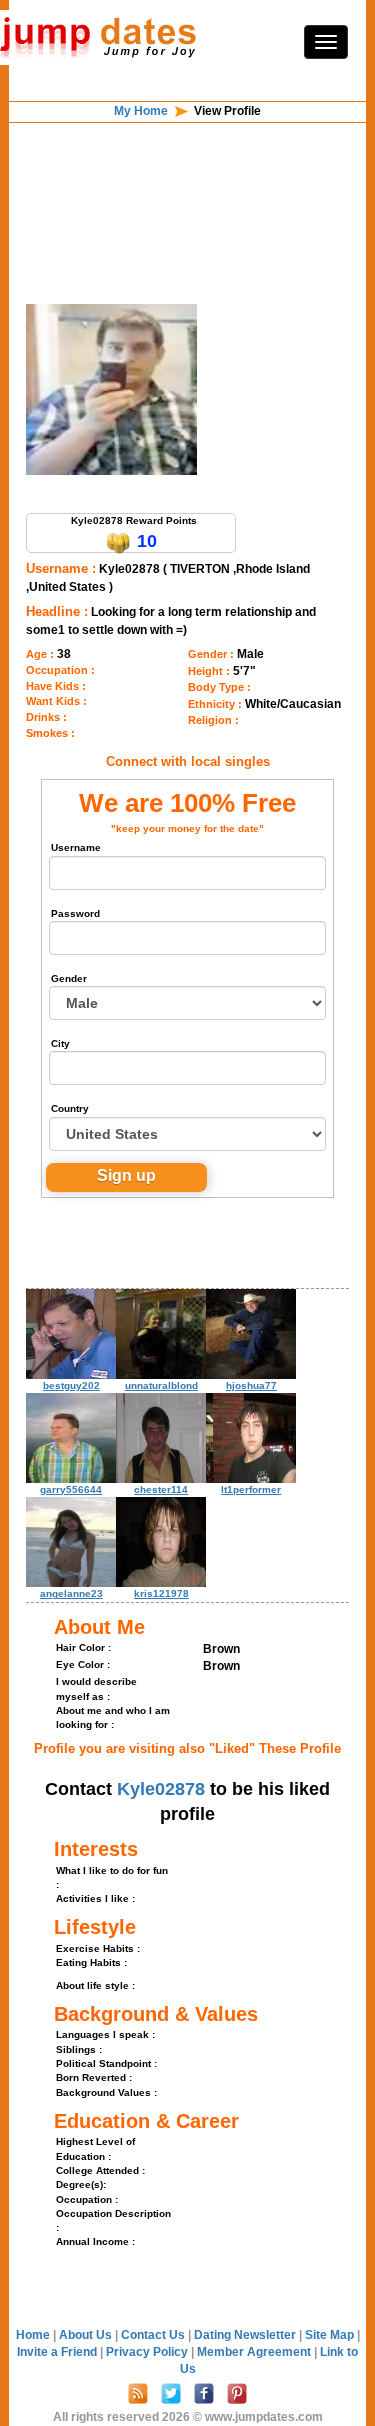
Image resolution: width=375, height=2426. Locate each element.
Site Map (331, 2335)
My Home (141, 111)
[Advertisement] (188, 174)
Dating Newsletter (246, 2335)
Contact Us (154, 2335)
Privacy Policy (148, 2352)
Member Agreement (255, 2352)
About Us (87, 2335)
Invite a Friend (58, 2352)
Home (33, 2335)
